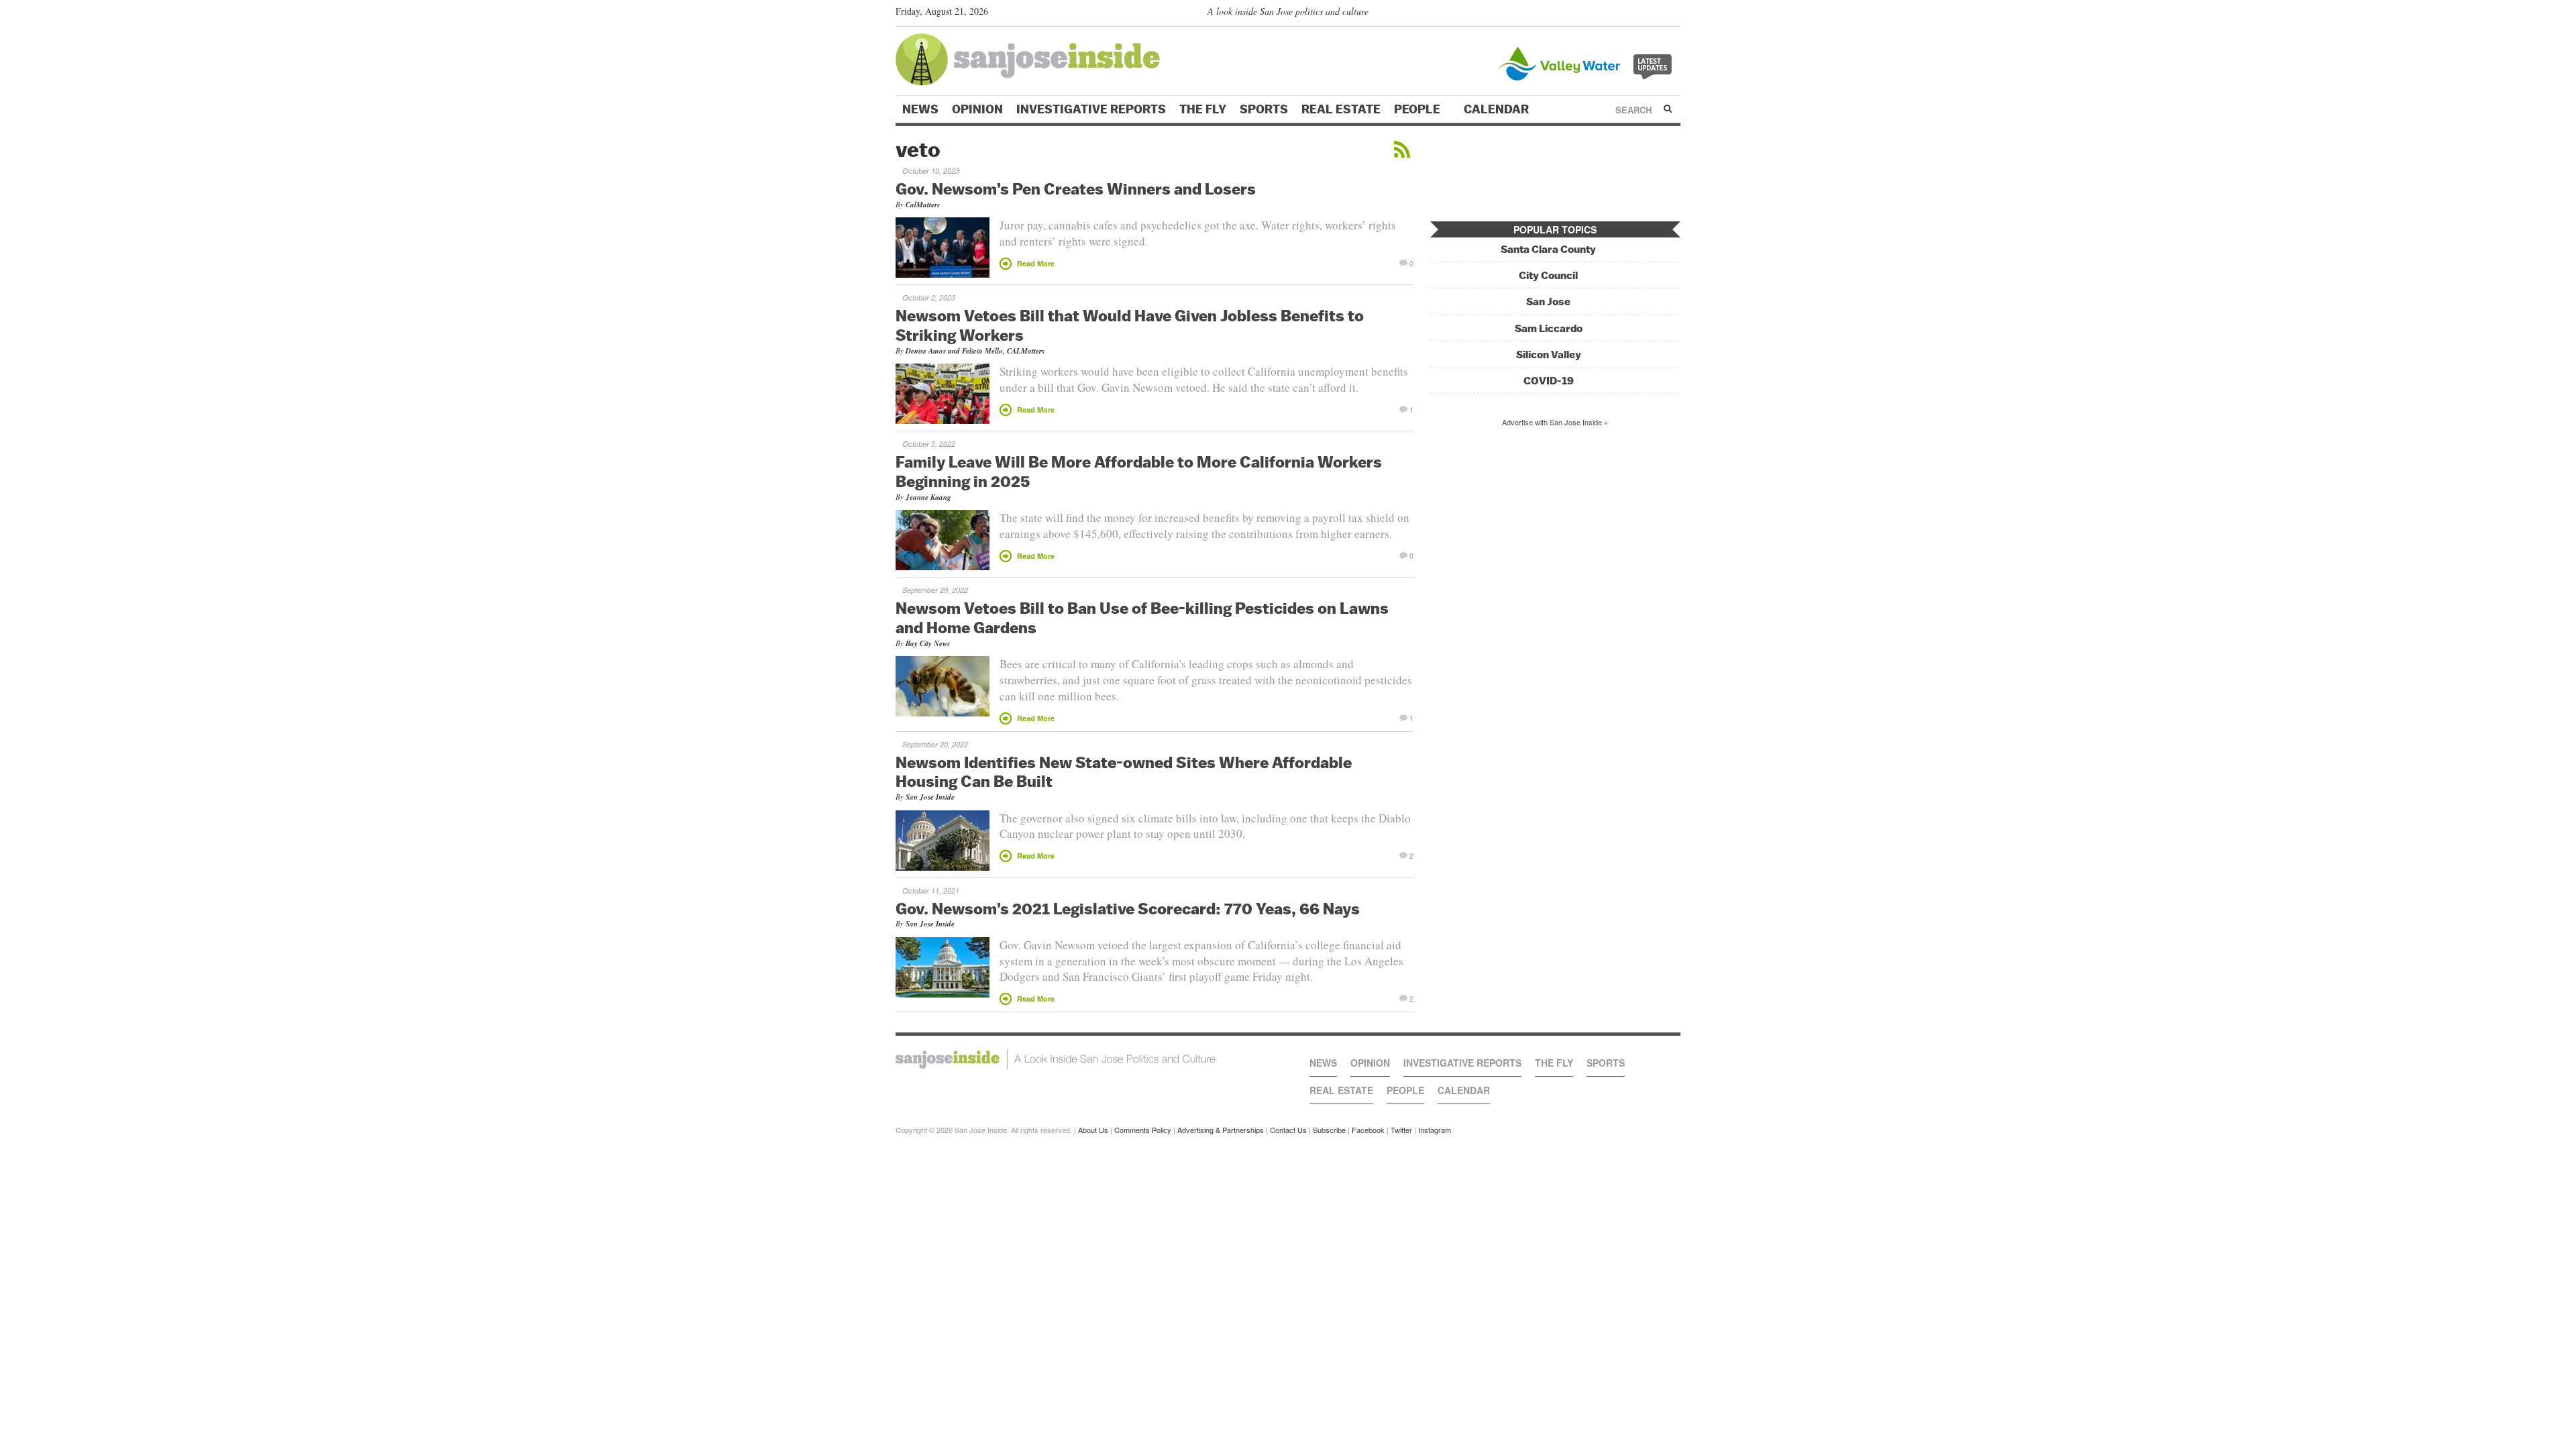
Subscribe (1329, 1130)
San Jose (1548, 302)
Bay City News (928, 643)
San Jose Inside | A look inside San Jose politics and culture (1056, 1059)
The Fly (1203, 109)
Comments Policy (1143, 1130)
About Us (1093, 1130)
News (920, 109)
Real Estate (1341, 109)
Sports (1264, 109)
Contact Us (1288, 1130)
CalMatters (923, 205)
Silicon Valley (1549, 355)
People (1418, 109)
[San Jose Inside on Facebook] (1654, 14)
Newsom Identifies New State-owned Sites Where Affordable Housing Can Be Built (1124, 772)
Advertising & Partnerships (1221, 1130)
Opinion (977, 109)
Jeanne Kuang (928, 497)
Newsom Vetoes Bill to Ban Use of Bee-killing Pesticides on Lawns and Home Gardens (1142, 618)
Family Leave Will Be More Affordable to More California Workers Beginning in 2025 (1139, 471)
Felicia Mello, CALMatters (1003, 351)
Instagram (1435, 1130)
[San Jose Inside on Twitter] (1635, 14)
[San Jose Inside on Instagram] (1673, 14)
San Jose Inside (930, 797)
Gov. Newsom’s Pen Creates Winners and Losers (1076, 189)
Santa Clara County (1548, 249)
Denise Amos (926, 351)
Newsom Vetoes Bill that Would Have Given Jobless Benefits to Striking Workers (1130, 325)
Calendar (1498, 109)
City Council (1548, 275)
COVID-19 (1549, 381)
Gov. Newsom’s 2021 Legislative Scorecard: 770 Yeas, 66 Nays (1128, 908)
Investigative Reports (1091, 109)
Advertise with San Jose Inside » (1555, 422)
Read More (1036, 263)
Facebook (1368, 1130)
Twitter (1401, 1130)
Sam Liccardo (1549, 328)
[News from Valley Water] (1588, 62)
